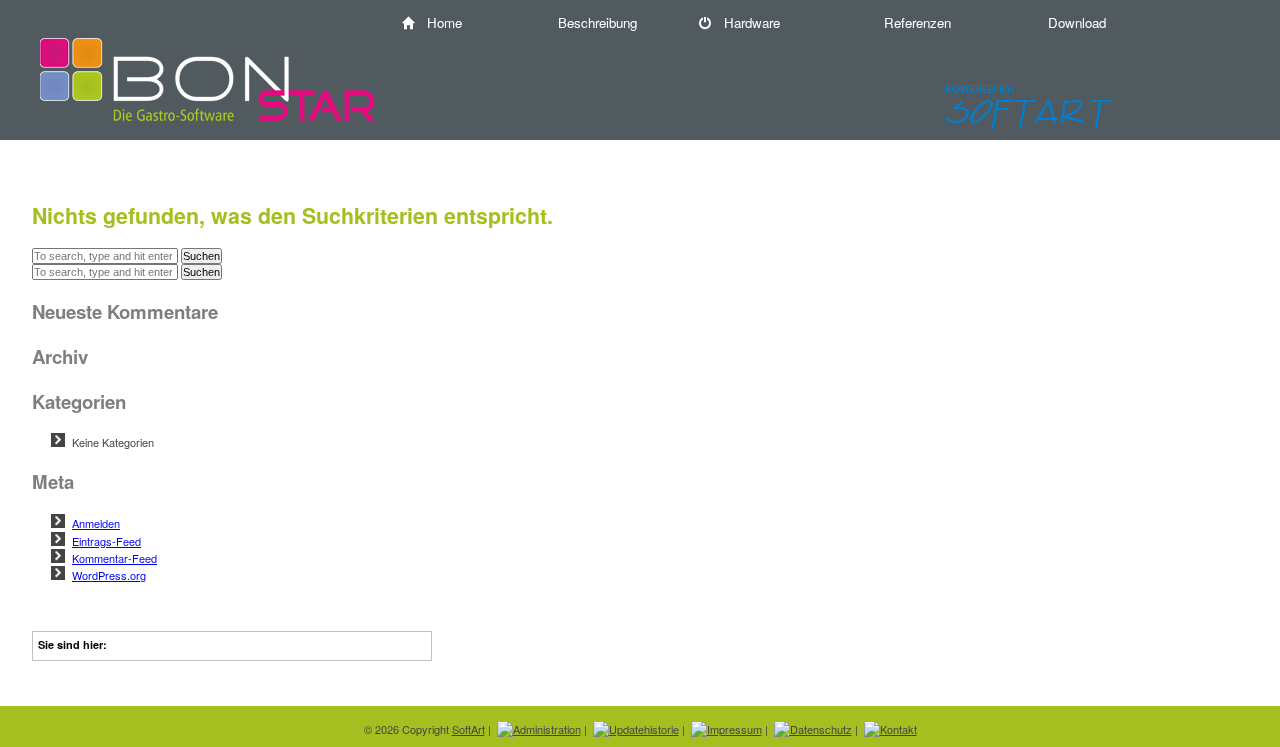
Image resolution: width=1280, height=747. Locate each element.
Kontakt (898, 729)
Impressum (734, 729)
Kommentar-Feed (114, 558)
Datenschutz (821, 729)
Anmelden (96, 523)
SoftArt (468, 729)
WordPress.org (109, 575)
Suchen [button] (201, 256)
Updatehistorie (644, 729)
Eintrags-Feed (106, 541)
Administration (547, 729)
